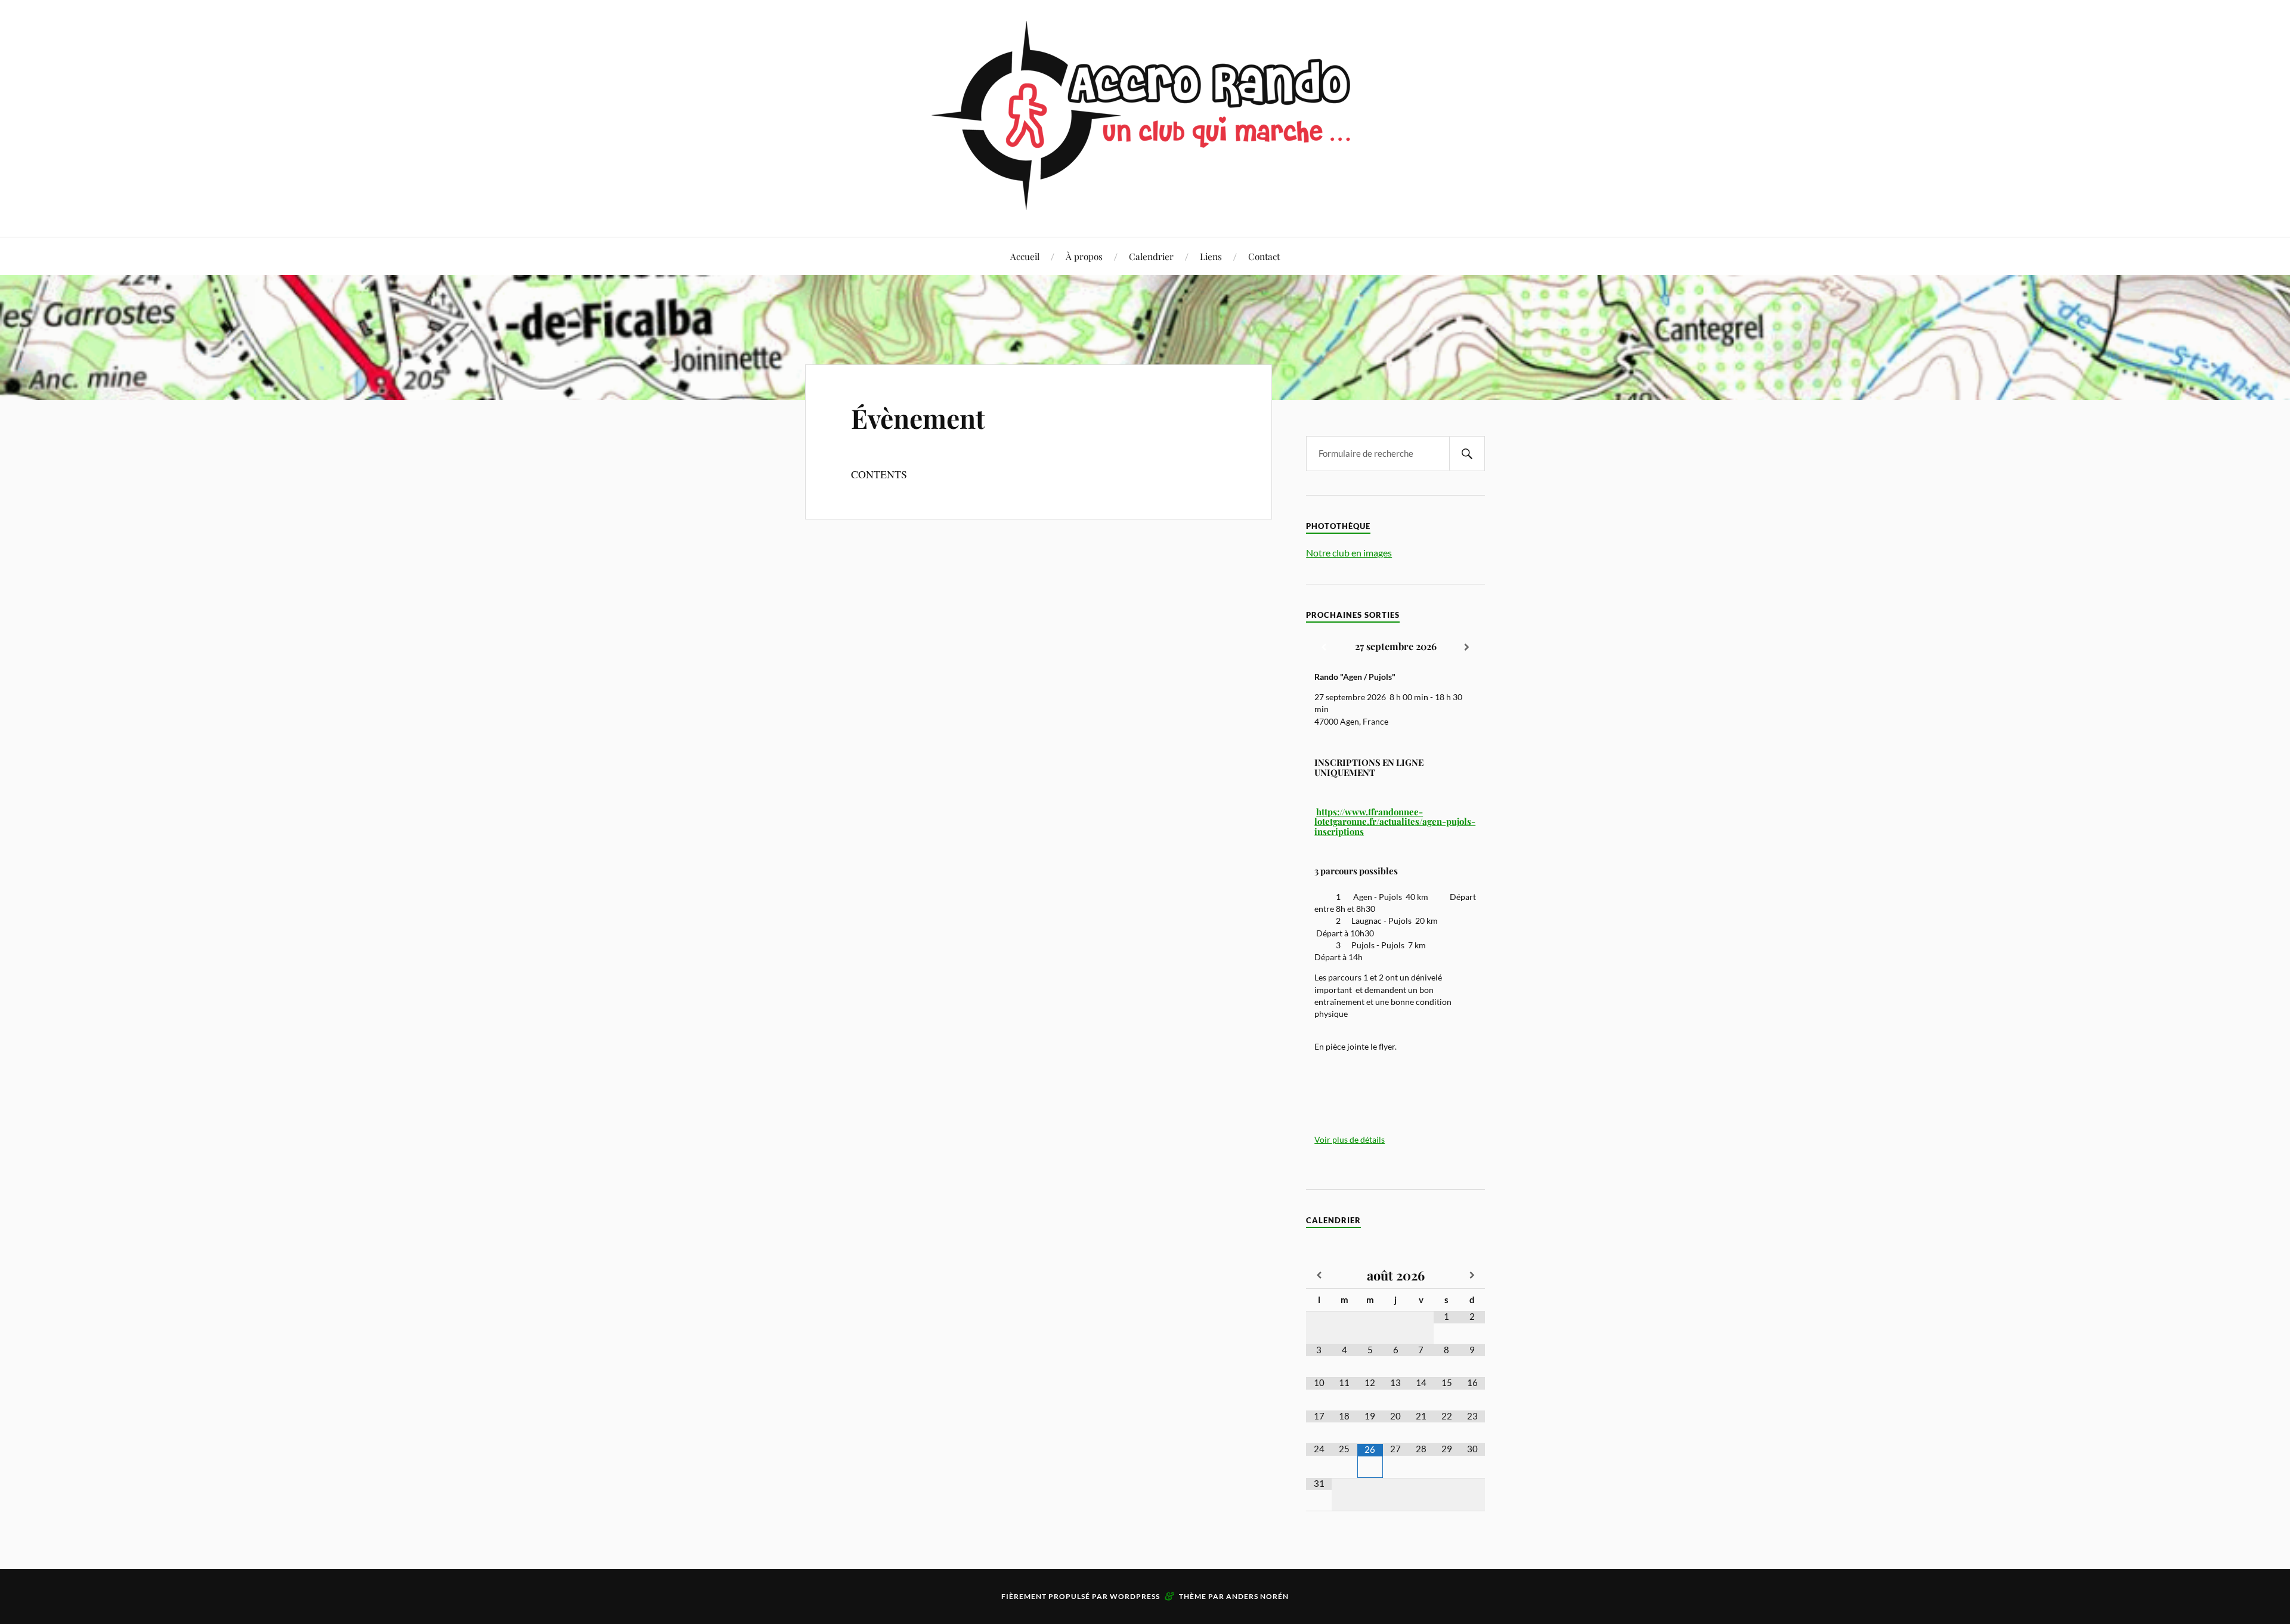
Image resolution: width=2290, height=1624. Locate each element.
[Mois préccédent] (1319, 1276)
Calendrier (1151, 256)
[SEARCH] (1467, 454)
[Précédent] (1324, 648)
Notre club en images (1349, 553)
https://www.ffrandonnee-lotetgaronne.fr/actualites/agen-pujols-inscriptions (1395, 822)
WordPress (1135, 1596)
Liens (1211, 256)
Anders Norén (1257, 1596)
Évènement (918, 418)
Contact (1264, 256)
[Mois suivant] (1472, 1276)
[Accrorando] (1145, 201)
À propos (1084, 256)
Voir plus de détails (1350, 1140)
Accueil (1025, 256)
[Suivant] (1467, 648)
